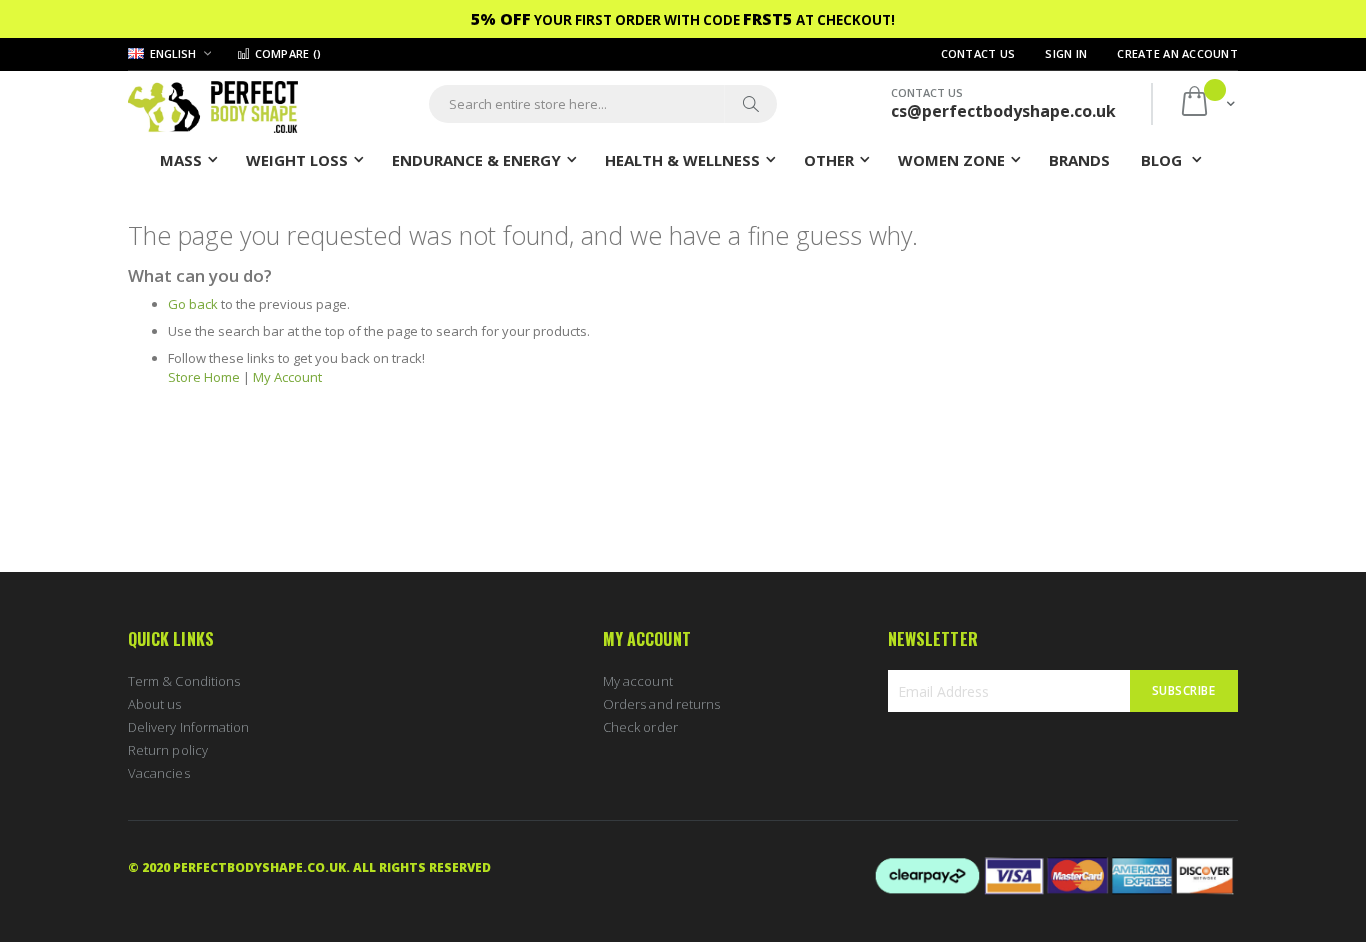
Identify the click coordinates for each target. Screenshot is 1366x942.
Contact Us (978, 53)
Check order (640, 727)
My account (638, 681)
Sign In (1066, 53)
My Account (287, 377)
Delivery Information (188, 727)
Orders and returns (661, 704)
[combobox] (603, 104)
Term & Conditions (184, 681)
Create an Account (1177, 53)
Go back (193, 304)
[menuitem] (1079, 159)
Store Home (204, 377)
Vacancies (159, 773)
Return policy (168, 750)
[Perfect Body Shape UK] (213, 104)
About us (155, 704)
